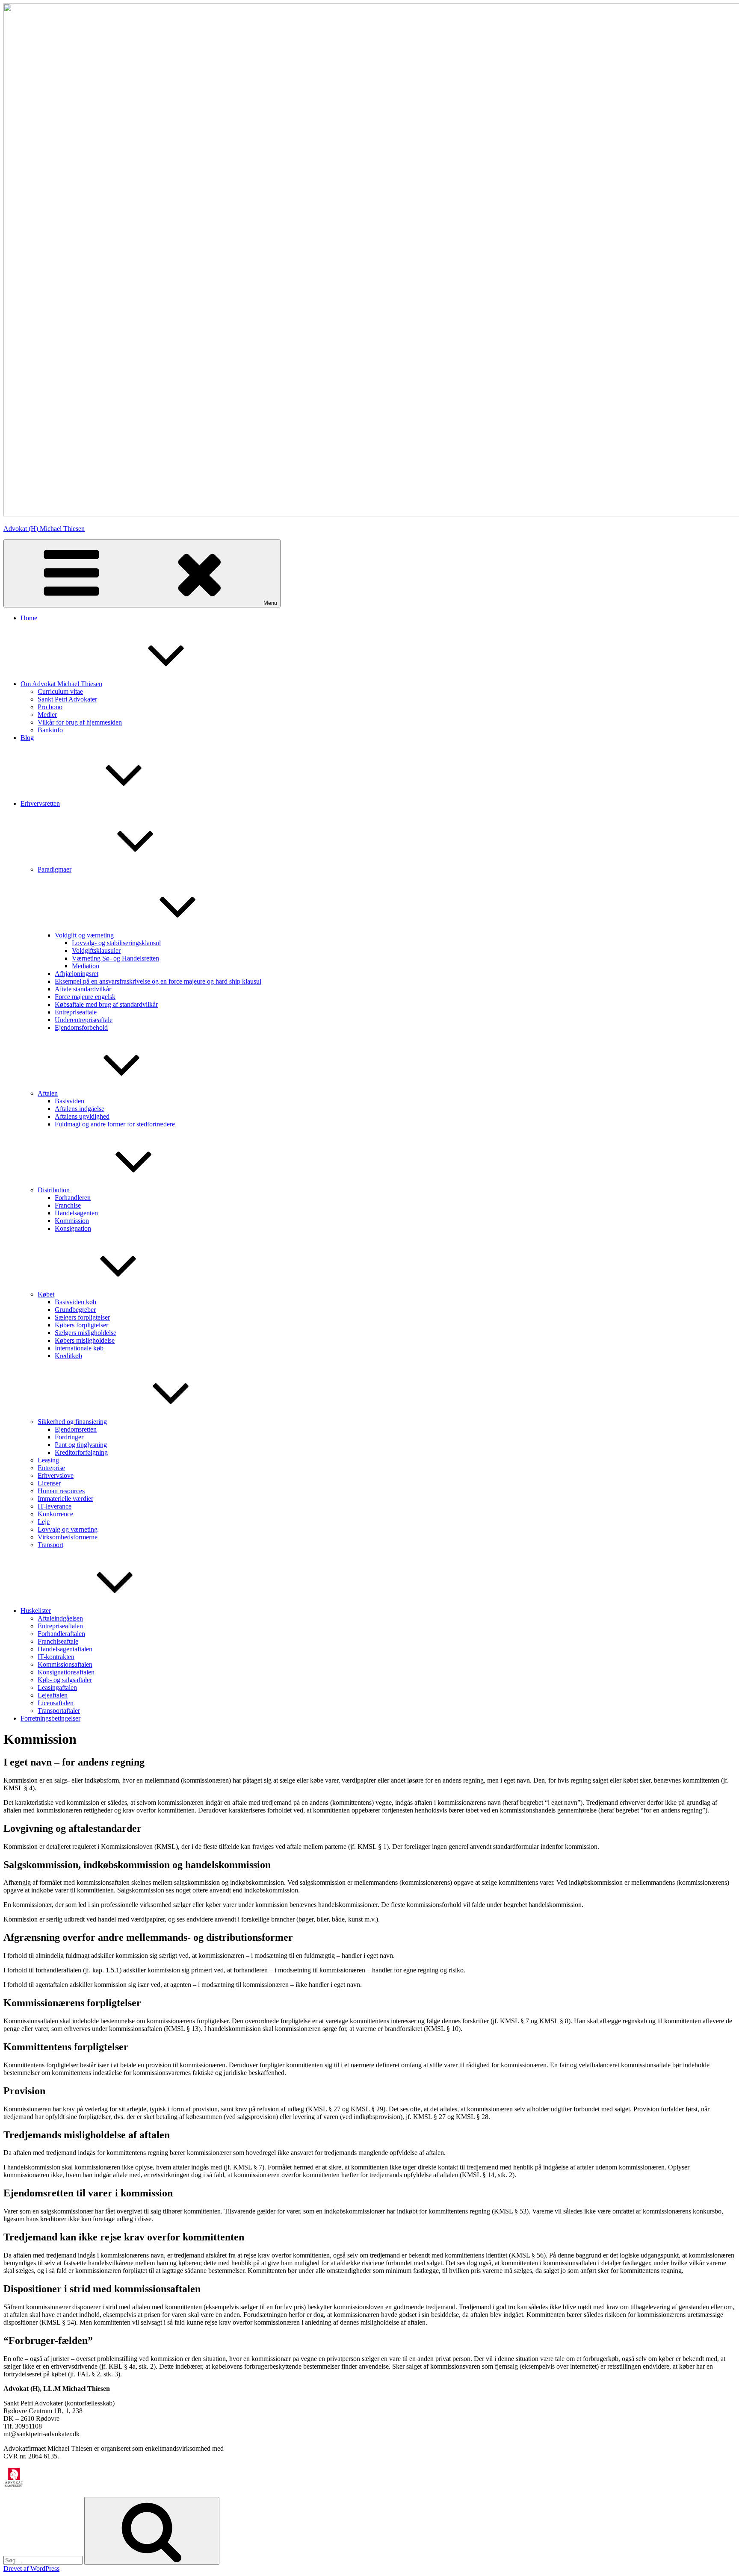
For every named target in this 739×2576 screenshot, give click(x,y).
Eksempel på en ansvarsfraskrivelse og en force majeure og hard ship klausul (158, 981)
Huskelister (36, 1611)
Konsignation (73, 1228)
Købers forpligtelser (81, 1325)
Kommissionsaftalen (65, 1664)
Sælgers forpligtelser (82, 1317)
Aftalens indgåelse (80, 1109)
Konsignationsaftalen (66, 1672)
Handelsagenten (76, 1213)
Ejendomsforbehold (81, 1027)
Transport (50, 1545)
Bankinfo (50, 730)
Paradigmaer (55, 869)
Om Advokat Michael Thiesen (61, 684)
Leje (44, 1522)
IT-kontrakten (56, 1657)
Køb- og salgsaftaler (65, 1680)
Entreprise (51, 1468)
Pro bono (50, 707)
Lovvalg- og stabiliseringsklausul (116, 943)
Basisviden (69, 1101)
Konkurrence (55, 1514)
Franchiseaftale (58, 1641)
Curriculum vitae (60, 691)
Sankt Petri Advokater (67, 699)
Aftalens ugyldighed (82, 1116)
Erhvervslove (56, 1475)
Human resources (61, 1491)
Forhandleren (73, 1198)
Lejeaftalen (53, 1695)
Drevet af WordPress (31, 2569)
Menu (270, 603)
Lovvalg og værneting (68, 1529)
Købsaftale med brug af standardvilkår (106, 1004)
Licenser (49, 1483)
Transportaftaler (59, 1711)
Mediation (86, 966)
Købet (46, 1294)
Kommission (72, 1221)
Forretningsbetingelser (50, 1718)
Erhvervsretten (40, 803)
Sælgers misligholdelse (86, 1333)
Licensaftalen (56, 1703)
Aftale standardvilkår (83, 989)
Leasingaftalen (57, 1687)
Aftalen (48, 1093)
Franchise (68, 1205)
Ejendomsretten (76, 1429)
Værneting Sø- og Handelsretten (115, 958)
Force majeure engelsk (85, 997)
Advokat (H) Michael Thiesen (44, 529)
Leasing (48, 1460)
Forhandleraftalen (61, 1634)
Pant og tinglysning (81, 1445)
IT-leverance (55, 1506)
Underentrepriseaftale (84, 1020)
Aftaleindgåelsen (60, 1618)
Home (29, 618)
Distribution (54, 1190)
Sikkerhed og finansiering (72, 1422)
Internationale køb (79, 1348)
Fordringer (69, 1437)
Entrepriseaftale (76, 1012)
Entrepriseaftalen (60, 1626)
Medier (47, 715)
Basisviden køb (75, 1302)
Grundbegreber (75, 1310)
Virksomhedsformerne (68, 1537)
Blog (27, 738)
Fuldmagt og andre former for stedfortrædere (115, 1124)
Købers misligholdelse (85, 1340)
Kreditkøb (68, 1356)
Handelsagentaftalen (65, 1649)
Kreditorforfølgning (81, 1452)
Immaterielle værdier (65, 1499)
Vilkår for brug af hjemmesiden (80, 722)
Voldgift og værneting (84, 935)
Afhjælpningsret (77, 974)
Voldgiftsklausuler (96, 951)
